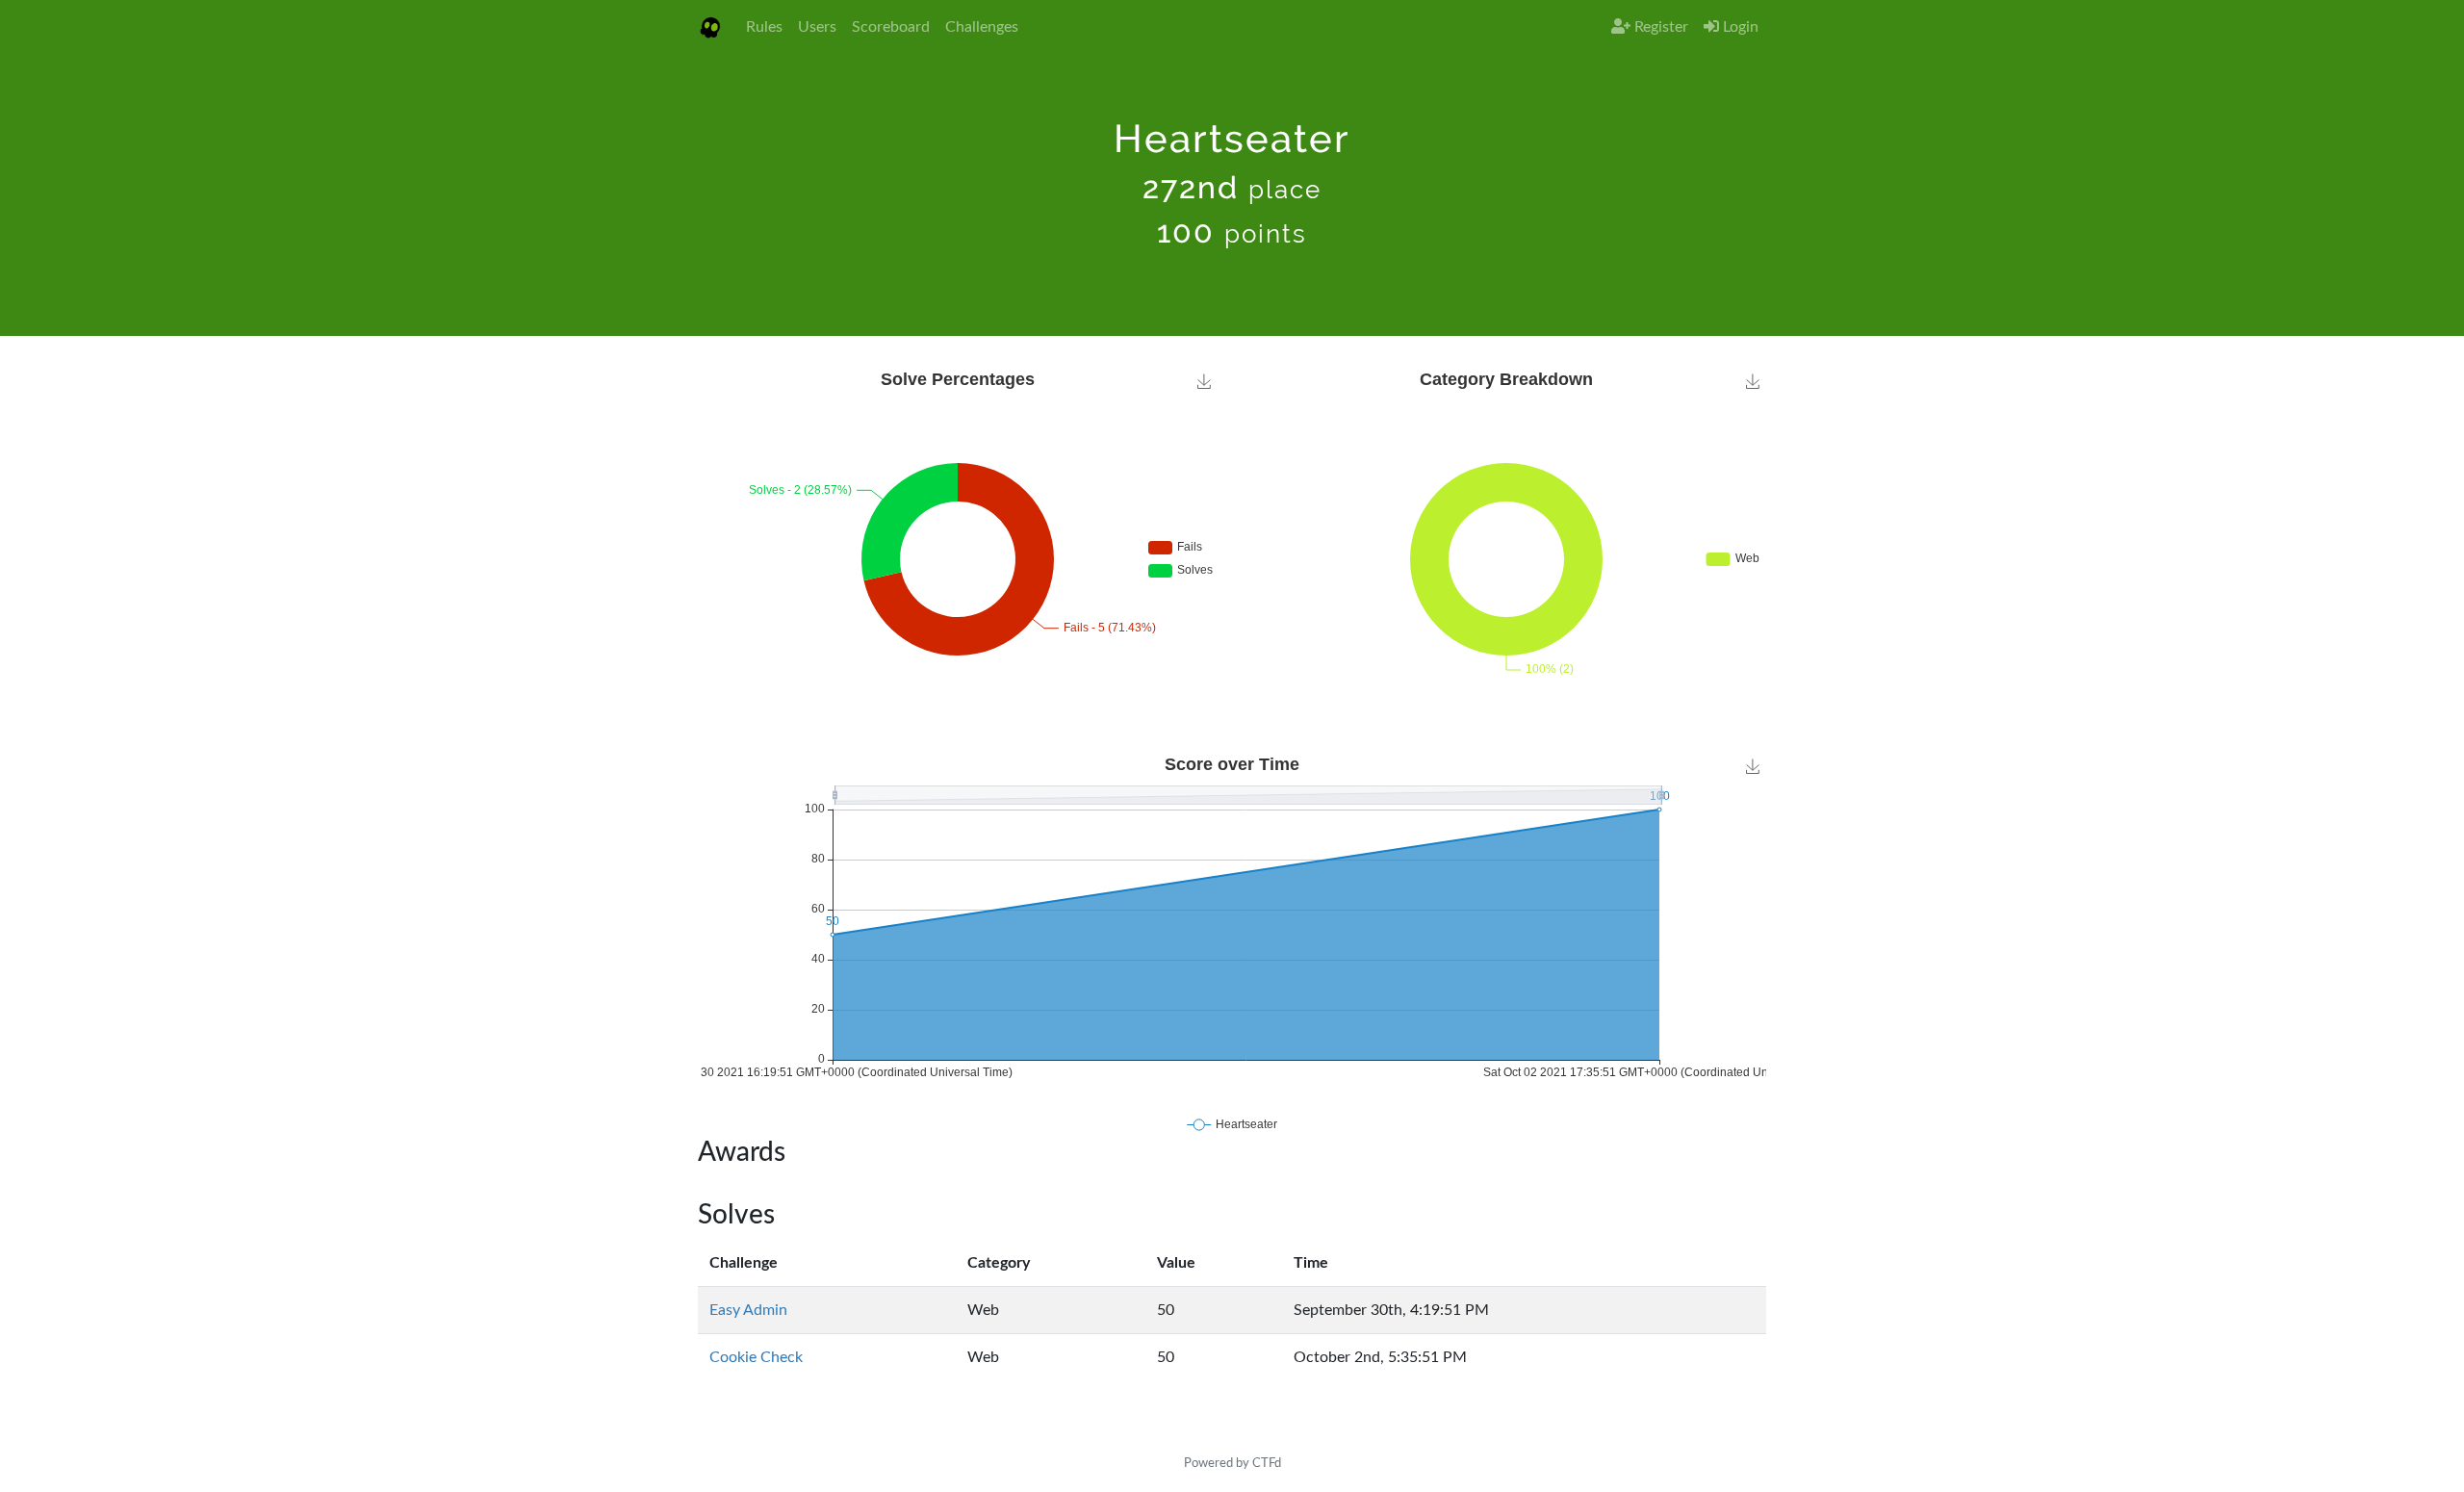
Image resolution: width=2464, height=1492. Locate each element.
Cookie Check (756, 1357)
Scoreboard (891, 27)
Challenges (982, 27)
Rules (764, 27)
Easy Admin (748, 1310)
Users (817, 27)
